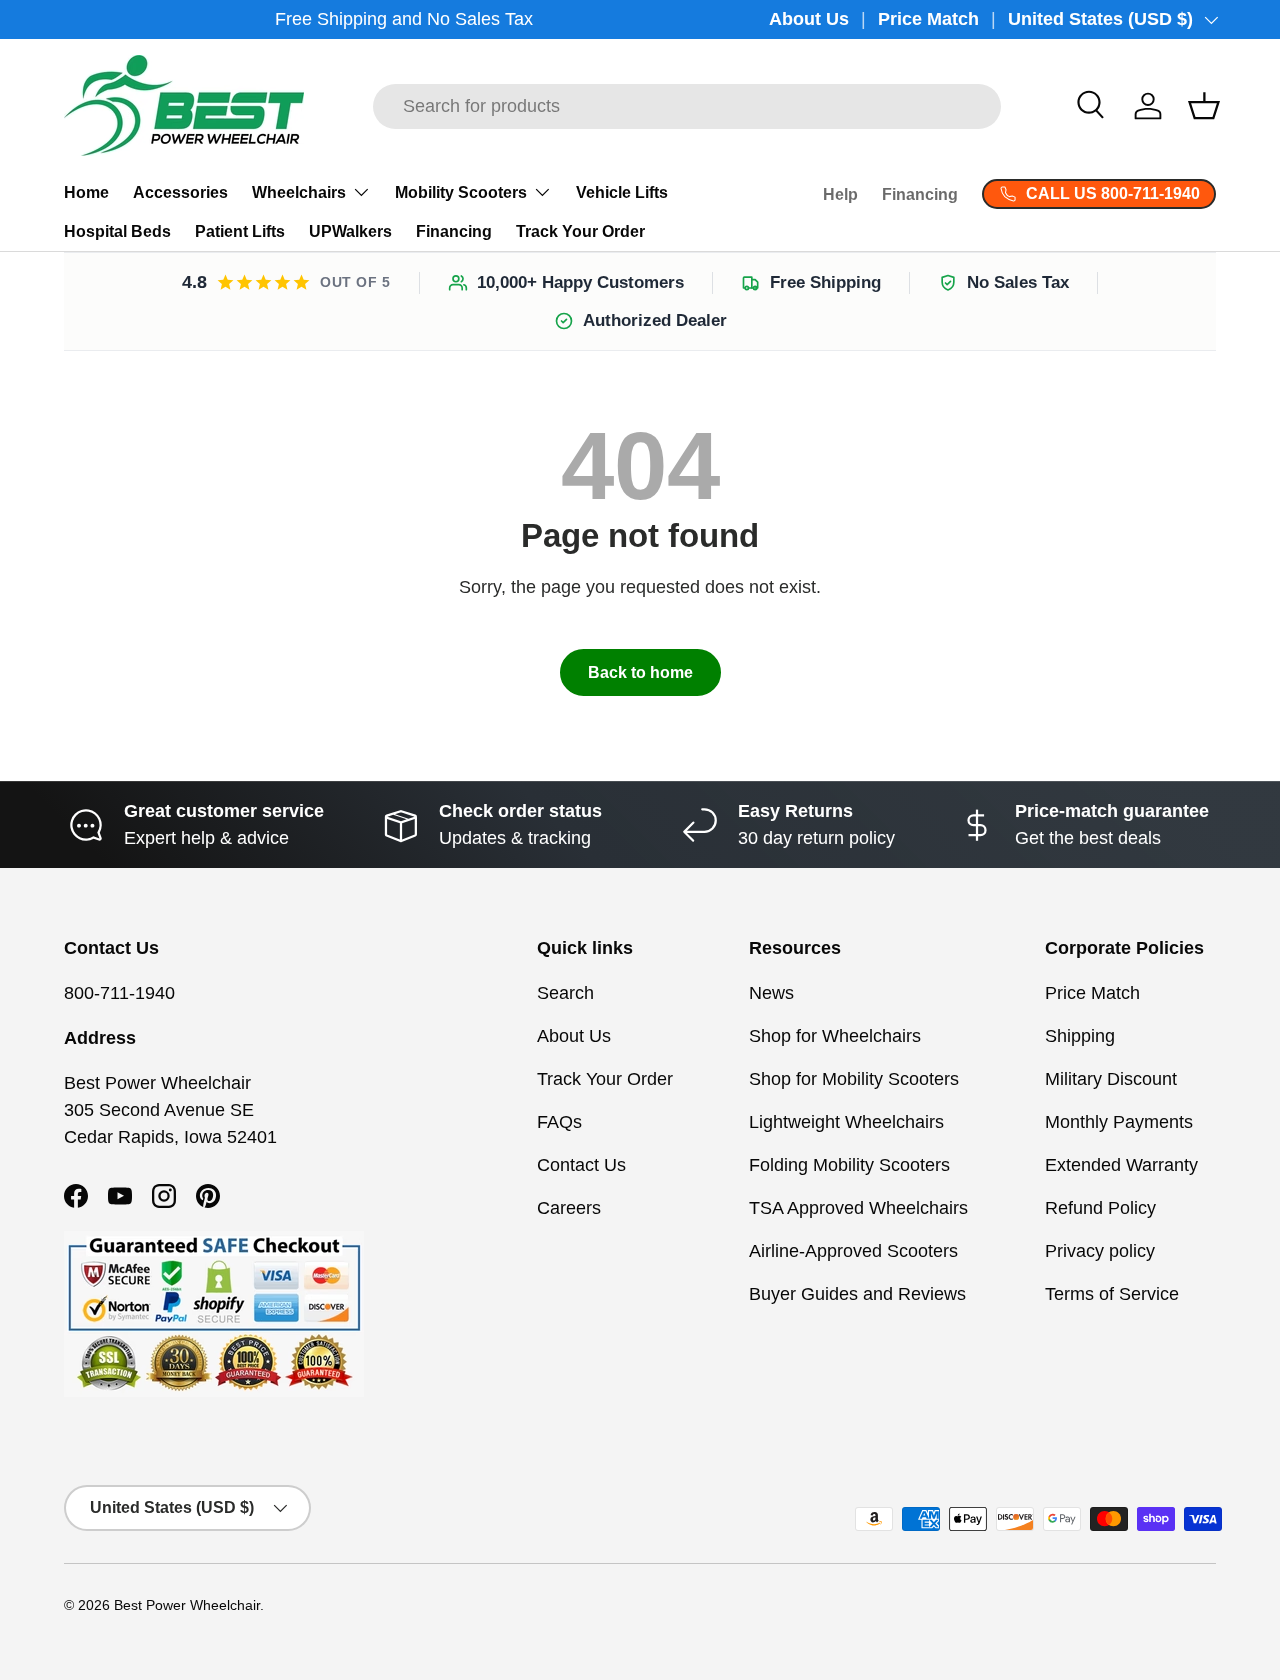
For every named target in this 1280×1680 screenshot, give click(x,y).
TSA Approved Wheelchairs (858, 1208)
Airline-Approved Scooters (853, 1251)
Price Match (928, 19)
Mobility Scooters (461, 192)
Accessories (180, 192)
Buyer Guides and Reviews (857, 1294)
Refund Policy (1100, 1208)
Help (840, 194)
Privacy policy (1100, 1251)
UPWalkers (350, 231)
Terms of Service (1112, 1294)
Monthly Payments (1119, 1122)
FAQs (559, 1122)
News (771, 993)
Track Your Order (580, 231)
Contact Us (581, 1165)
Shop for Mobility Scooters (854, 1079)
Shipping (1080, 1036)
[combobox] (687, 106)
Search (565, 993)
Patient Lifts (240, 231)
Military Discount (1111, 1079)
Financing (454, 231)
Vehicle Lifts (622, 192)
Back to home (640, 672)
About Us (809, 19)
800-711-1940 (119, 993)
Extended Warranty (1121, 1165)
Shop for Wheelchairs (835, 1036)
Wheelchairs (299, 192)
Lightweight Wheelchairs (846, 1122)
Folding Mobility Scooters (849, 1165)
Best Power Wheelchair (187, 1605)
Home (86, 192)
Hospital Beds (117, 231)
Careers (569, 1208)
